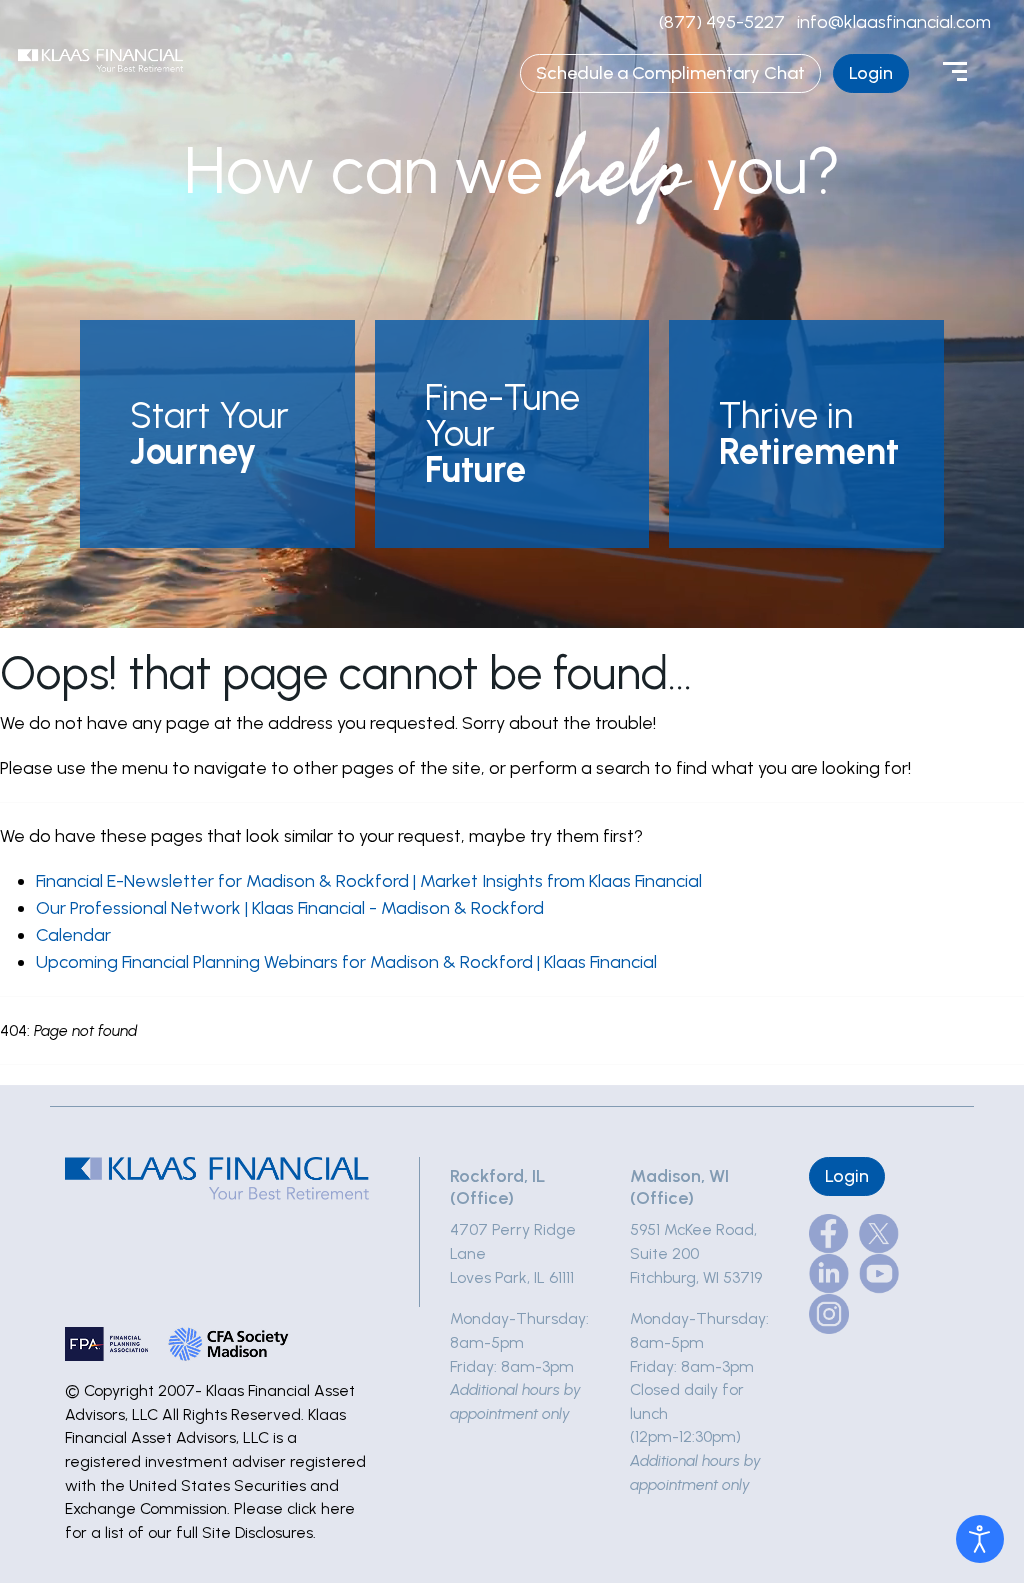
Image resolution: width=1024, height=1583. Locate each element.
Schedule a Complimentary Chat (670, 73)
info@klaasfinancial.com (894, 22)
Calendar (73, 935)
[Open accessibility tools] (980, 1539)
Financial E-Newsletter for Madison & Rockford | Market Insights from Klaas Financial (369, 881)
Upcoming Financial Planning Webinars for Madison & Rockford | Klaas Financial (346, 962)
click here (321, 1508)
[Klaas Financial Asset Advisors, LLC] (100, 60)
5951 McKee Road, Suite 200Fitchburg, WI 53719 (696, 1253)
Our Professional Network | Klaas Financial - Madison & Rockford (290, 908)
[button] (217, 434)
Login (871, 73)
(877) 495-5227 (722, 22)
